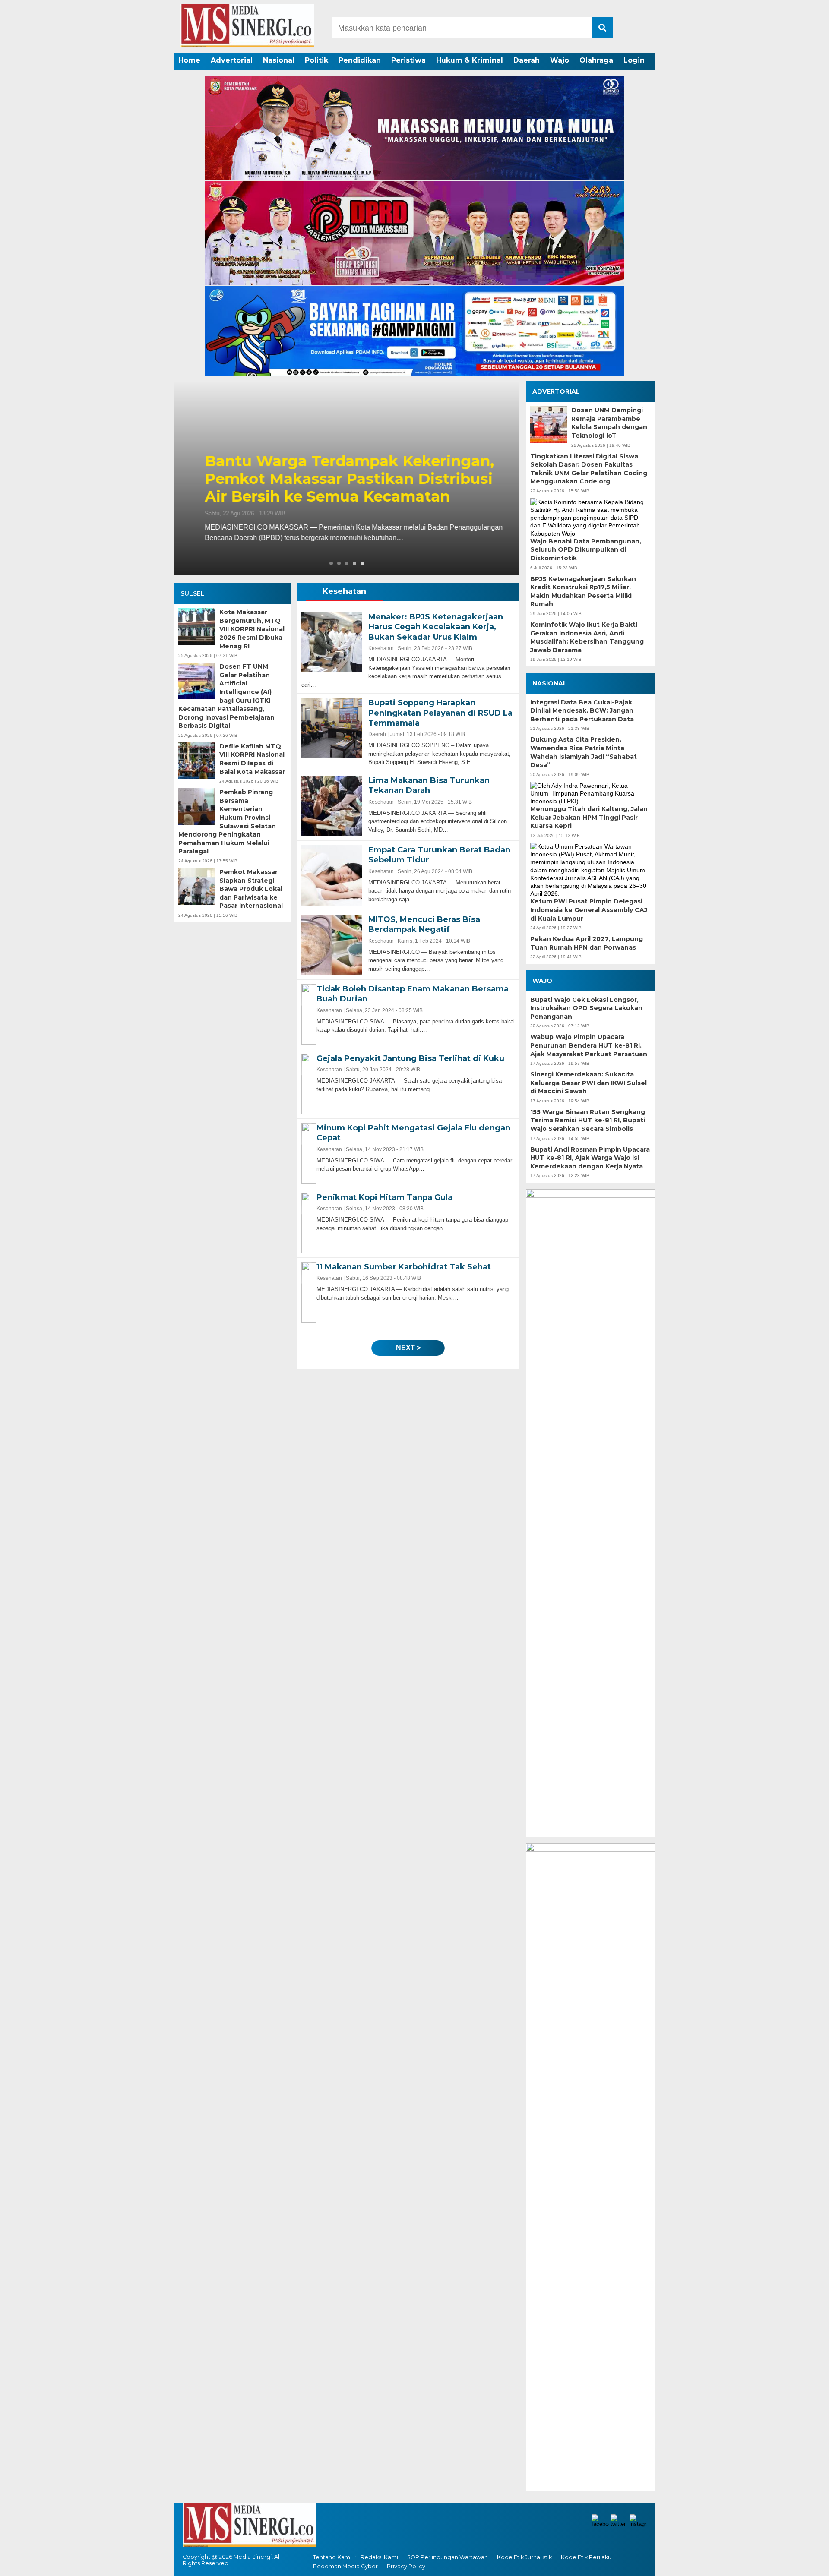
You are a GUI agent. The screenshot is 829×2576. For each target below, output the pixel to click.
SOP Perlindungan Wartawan (448, 2557)
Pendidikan (360, 60)
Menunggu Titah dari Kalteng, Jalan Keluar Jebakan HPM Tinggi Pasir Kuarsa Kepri (589, 817)
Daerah (527, 60)
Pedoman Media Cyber (345, 2566)
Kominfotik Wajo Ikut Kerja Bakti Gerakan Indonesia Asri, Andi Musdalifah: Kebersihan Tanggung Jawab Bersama (587, 637)
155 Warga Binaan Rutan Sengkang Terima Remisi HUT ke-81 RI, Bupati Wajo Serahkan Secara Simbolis (588, 1120)
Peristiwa (408, 60)
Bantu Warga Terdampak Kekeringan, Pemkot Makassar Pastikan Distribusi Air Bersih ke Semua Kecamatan (340, 479)
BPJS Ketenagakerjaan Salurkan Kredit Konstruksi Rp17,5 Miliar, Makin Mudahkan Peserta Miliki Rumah (583, 592)
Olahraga (596, 60)
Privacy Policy (406, 2566)
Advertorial (232, 60)
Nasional (279, 60)
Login (634, 60)
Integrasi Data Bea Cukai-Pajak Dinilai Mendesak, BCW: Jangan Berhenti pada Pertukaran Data (582, 711)
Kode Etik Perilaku (586, 2557)
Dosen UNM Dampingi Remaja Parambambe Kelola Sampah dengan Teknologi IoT (609, 423)
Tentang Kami (332, 2557)
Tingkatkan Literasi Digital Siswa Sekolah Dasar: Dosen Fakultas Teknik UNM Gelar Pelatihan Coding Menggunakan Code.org (589, 469)
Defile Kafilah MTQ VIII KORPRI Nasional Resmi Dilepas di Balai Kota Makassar (252, 759)
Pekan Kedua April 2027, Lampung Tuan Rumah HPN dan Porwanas (587, 943)
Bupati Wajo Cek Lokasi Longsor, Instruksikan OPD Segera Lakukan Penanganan (586, 1008)
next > (408, 1348)
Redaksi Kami (379, 2557)
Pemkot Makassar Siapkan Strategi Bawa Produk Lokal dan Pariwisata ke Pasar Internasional (251, 889)
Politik (316, 60)
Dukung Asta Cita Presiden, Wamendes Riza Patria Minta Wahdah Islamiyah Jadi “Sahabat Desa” (584, 752)
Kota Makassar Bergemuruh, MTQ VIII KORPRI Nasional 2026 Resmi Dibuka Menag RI (252, 629)
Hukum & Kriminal (470, 60)
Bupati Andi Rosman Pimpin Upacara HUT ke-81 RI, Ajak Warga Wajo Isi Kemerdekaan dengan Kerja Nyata (590, 1158)
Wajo (560, 60)
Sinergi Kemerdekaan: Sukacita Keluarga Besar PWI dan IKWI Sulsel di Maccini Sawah (589, 1083)
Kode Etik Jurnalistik (524, 2557)
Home (189, 60)
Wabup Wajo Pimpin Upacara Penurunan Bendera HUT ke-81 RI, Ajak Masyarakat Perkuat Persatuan (589, 1045)
